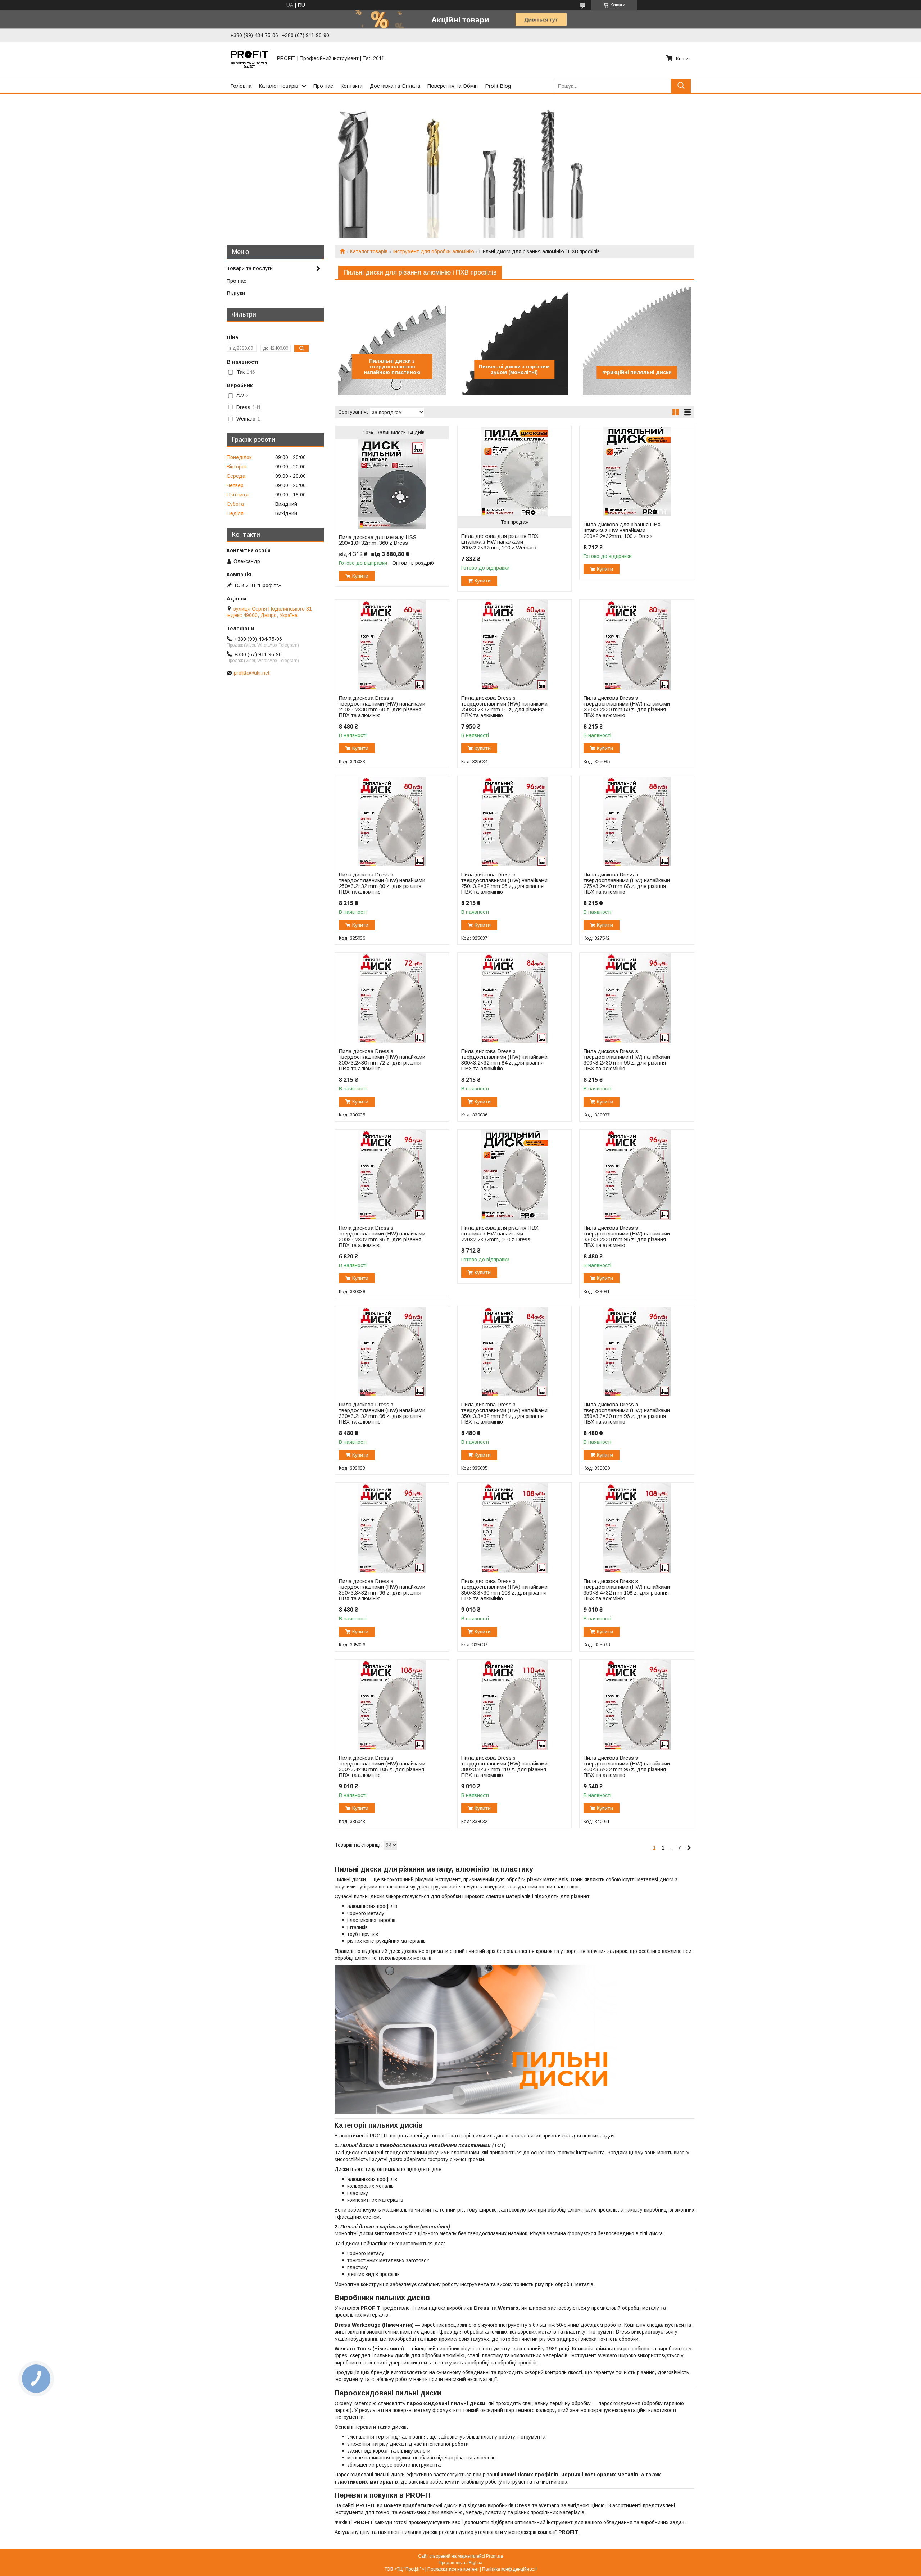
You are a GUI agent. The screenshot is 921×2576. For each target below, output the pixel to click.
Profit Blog (498, 86)
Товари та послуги (250, 268)
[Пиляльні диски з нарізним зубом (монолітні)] (514, 341)
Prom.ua (494, 2556)
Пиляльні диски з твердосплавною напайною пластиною (392, 367)
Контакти (351, 86)
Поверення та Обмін (453, 86)
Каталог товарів (278, 86)
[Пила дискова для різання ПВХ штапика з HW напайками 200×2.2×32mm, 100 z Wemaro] (514, 471)
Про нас (323, 86)
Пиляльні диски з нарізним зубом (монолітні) (514, 369)
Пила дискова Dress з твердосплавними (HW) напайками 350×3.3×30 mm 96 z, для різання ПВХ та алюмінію (627, 1413)
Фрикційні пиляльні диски (637, 372)
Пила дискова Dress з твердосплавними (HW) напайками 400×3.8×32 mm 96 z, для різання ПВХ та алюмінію (627, 1767)
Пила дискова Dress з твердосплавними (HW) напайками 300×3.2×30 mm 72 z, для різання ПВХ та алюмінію (382, 1060)
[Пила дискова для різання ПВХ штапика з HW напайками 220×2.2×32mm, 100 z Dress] (514, 1175)
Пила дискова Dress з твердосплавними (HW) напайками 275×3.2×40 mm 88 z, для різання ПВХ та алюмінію (627, 883)
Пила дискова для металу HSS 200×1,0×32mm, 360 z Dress (378, 540)
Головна (241, 86)
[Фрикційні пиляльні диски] (637, 341)
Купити (360, 576)
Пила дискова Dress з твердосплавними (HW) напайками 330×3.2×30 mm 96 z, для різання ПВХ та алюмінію (627, 1237)
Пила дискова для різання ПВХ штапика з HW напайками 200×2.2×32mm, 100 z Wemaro (500, 542)
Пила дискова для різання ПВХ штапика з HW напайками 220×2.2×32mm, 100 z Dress (500, 1234)
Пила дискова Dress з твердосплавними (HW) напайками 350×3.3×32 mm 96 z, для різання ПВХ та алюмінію (382, 1590)
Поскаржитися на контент (453, 2569)
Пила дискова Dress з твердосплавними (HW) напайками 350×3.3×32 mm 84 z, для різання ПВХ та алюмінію (504, 1413)
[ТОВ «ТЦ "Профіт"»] (249, 58)
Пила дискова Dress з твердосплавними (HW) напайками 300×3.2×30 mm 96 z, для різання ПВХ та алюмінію (627, 1060)
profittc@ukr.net (252, 673)
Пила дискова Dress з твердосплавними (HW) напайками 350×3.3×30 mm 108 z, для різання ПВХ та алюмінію (504, 1590)
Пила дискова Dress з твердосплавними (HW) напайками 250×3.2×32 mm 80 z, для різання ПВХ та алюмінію (382, 883)
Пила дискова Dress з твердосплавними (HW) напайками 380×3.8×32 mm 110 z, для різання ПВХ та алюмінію (504, 1767)
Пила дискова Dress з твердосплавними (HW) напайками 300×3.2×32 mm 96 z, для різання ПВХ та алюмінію (382, 1237)
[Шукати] (681, 86)
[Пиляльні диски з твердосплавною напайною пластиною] (392, 341)
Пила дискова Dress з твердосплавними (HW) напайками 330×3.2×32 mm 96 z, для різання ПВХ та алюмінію (382, 1413)
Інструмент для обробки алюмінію (434, 251)
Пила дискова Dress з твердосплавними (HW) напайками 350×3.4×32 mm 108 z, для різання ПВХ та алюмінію (627, 1590)
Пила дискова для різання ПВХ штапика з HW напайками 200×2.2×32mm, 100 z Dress (622, 530)
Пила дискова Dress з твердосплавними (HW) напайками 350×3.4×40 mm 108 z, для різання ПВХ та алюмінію (382, 1767)
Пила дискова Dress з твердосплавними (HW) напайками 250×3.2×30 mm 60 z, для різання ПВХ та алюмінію (382, 707)
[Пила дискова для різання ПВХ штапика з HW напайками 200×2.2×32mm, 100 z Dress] (637, 471)
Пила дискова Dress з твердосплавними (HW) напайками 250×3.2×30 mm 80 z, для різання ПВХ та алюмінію (627, 707)
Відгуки (236, 293)
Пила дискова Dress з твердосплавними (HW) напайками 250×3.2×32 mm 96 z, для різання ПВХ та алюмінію (504, 883)
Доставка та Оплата (395, 86)
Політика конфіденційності (509, 2569)
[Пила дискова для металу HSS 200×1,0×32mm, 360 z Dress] (392, 484)
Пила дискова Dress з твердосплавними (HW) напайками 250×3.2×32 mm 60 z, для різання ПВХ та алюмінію (504, 707)
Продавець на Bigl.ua (460, 2563)
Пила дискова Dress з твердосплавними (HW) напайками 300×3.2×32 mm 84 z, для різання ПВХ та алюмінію (504, 1060)
